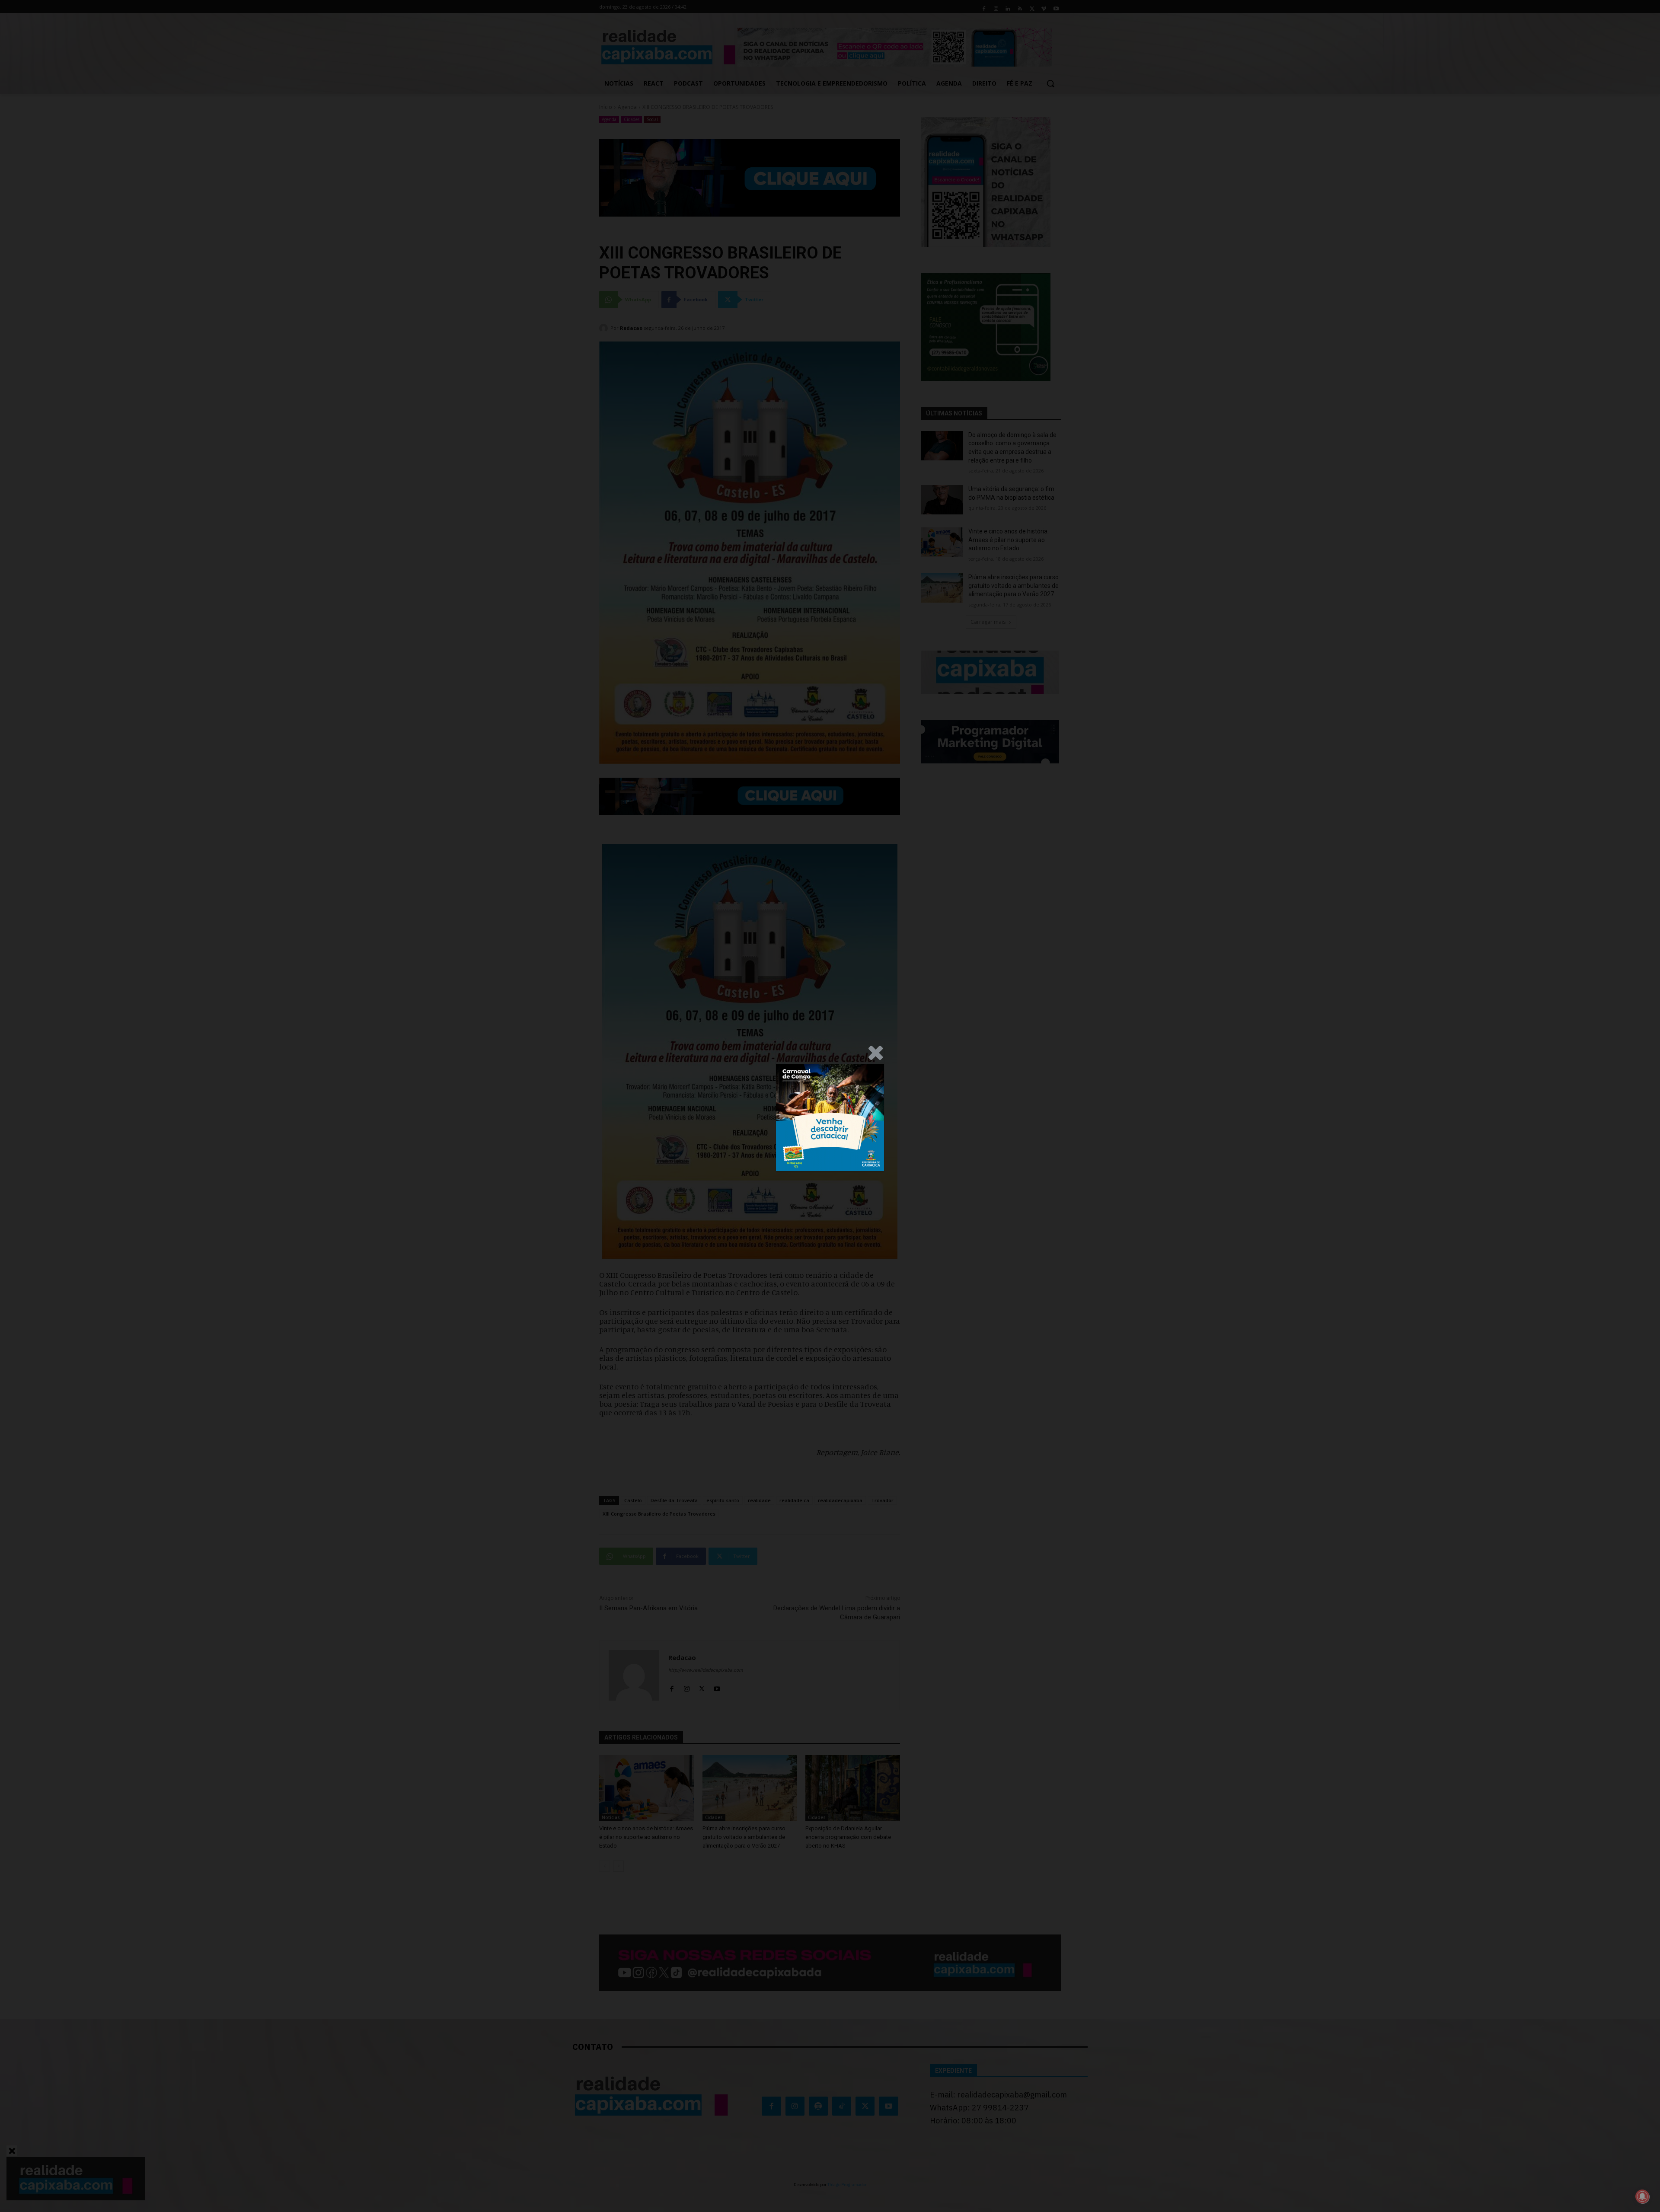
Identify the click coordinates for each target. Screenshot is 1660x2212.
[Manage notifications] (1642, 2196)
